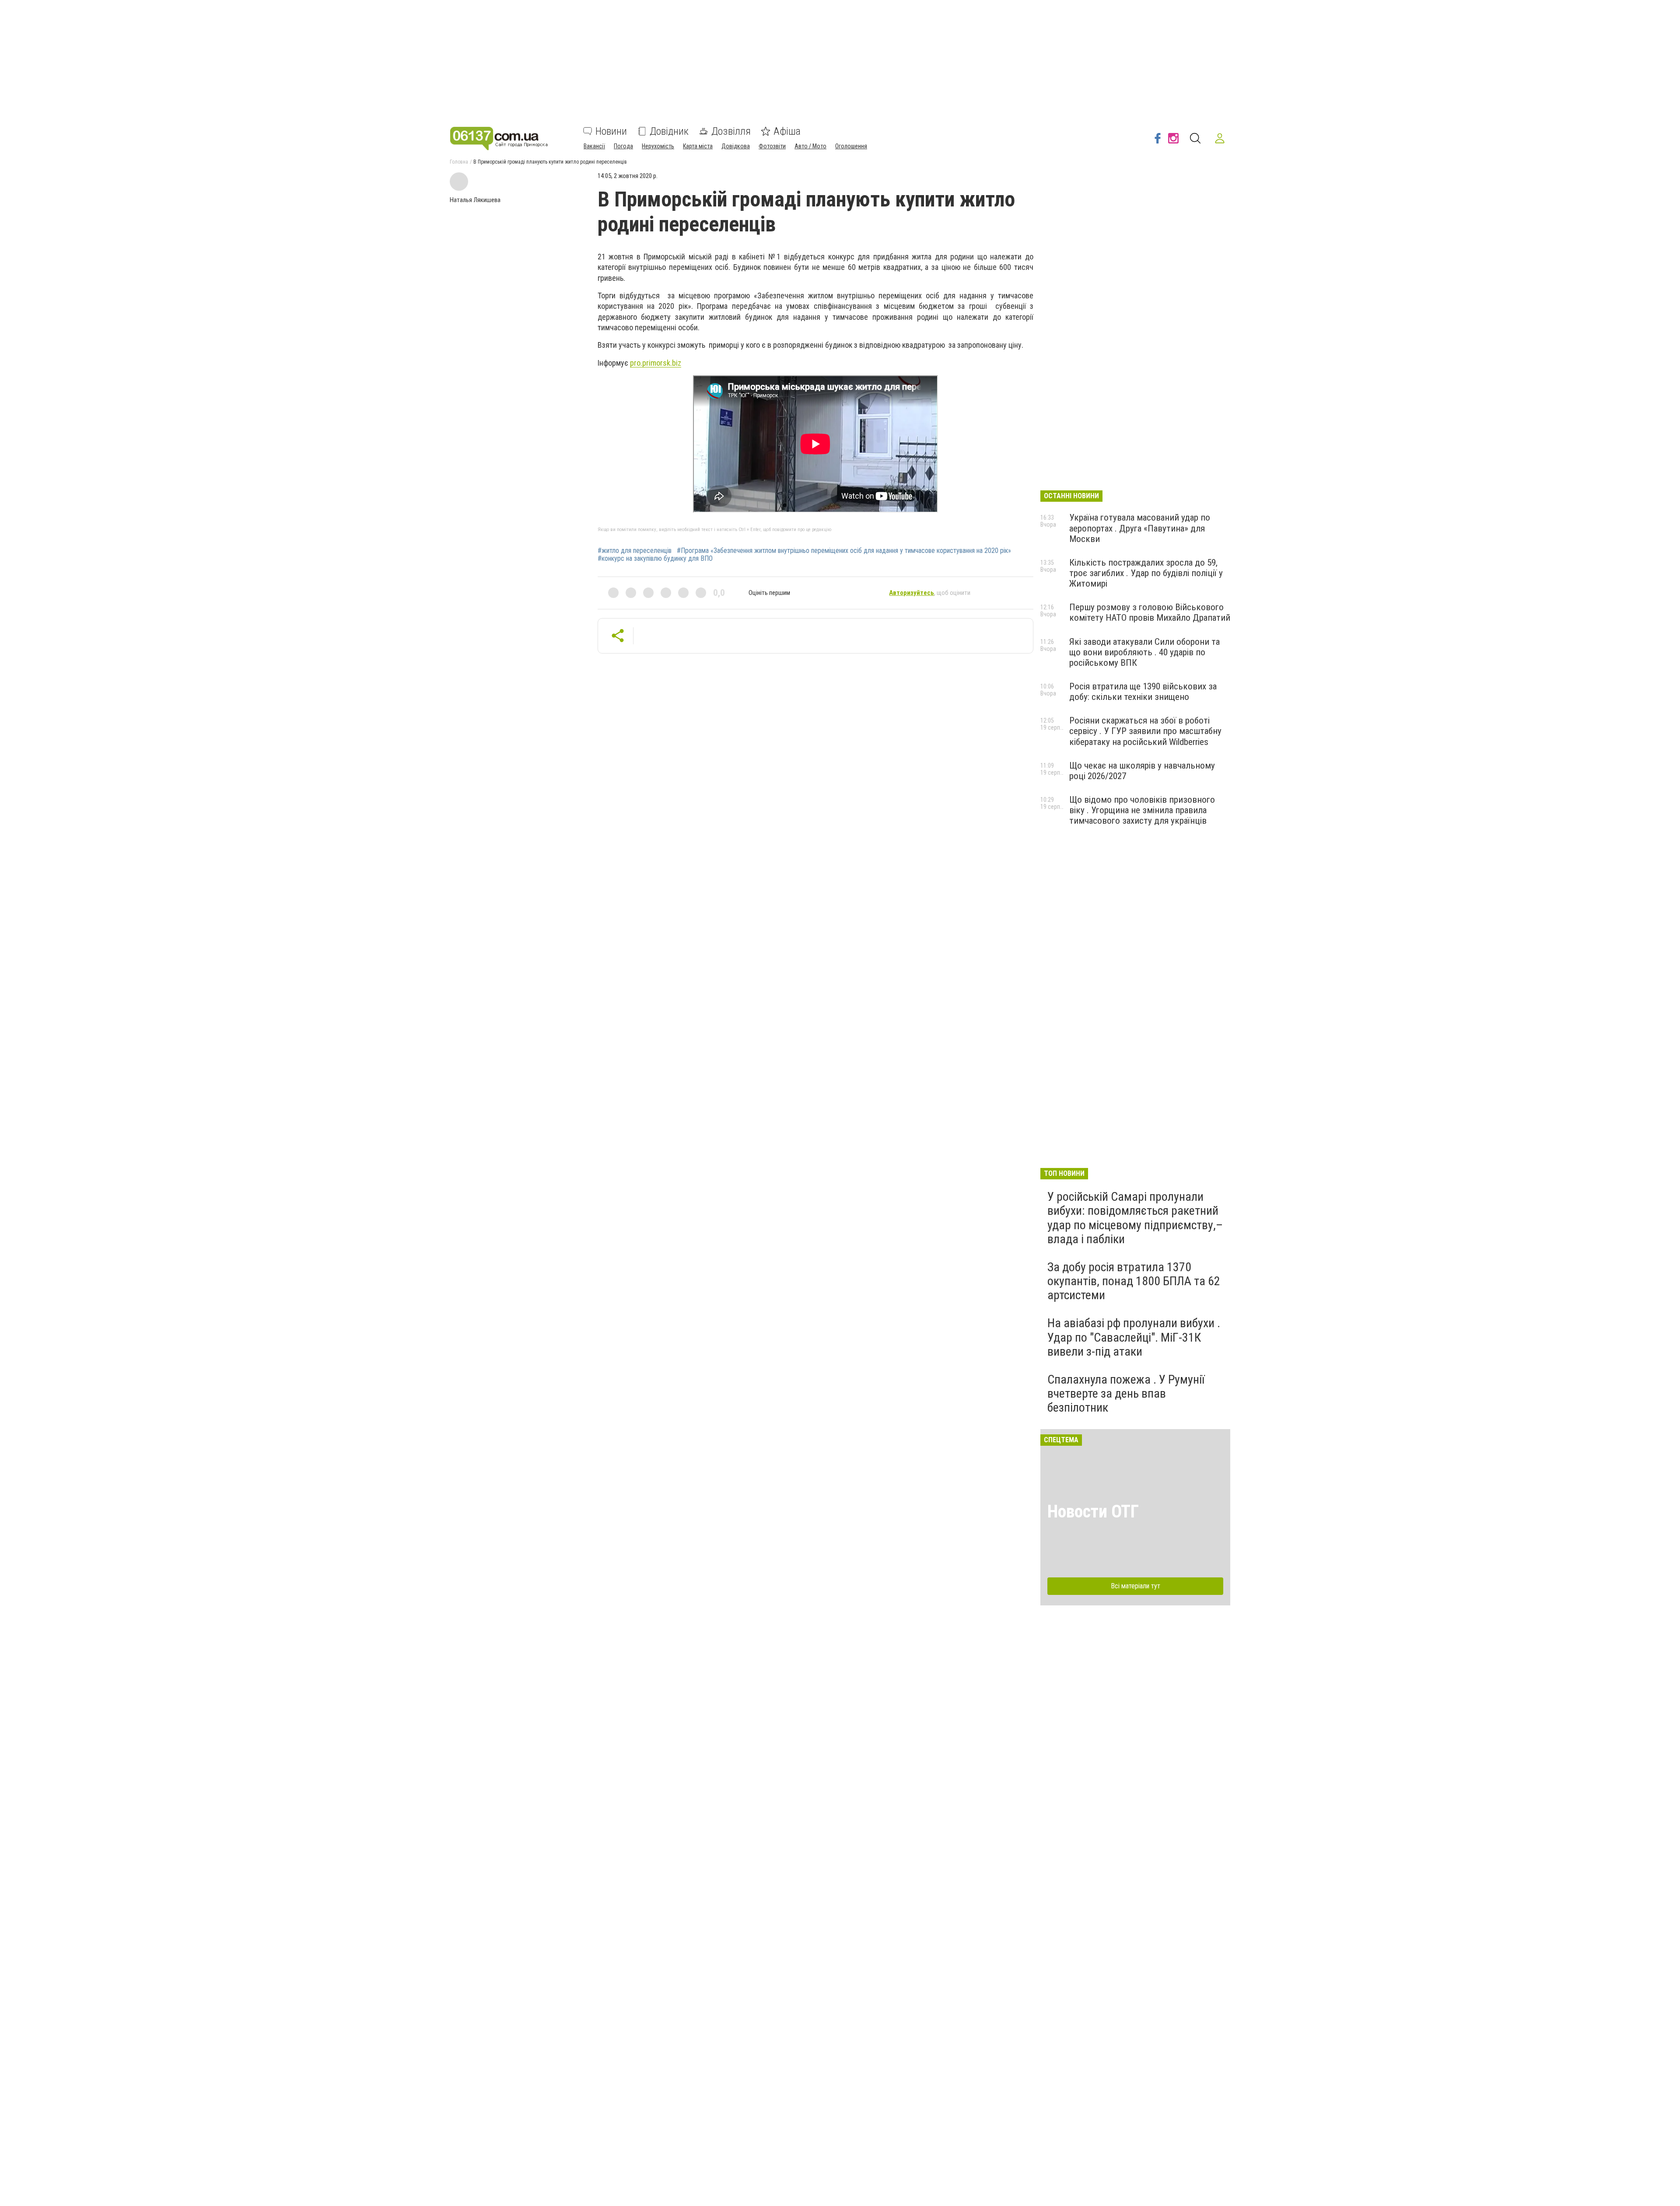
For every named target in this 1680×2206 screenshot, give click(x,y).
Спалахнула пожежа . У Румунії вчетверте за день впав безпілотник (1126, 1393)
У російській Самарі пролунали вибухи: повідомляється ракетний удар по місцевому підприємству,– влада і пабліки (1135, 1218)
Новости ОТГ (1093, 1512)
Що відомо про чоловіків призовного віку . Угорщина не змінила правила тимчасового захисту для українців (1142, 810)
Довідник (669, 131)
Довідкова (736, 146)
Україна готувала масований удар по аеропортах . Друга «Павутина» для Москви (1140, 528)
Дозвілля (731, 131)
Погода (623, 146)
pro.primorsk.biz (656, 363)
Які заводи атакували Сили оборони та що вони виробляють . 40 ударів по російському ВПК (1144, 652)
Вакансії (594, 146)
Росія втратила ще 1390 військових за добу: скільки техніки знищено (1143, 692)
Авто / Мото (810, 146)
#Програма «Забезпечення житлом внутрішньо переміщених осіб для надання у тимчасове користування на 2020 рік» (844, 551)
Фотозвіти (772, 146)
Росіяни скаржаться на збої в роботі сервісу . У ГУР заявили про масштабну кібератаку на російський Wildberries (1145, 731)
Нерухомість (658, 146)
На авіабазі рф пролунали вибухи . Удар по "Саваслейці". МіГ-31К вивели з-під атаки (1134, 1337)
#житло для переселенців (635, 551)
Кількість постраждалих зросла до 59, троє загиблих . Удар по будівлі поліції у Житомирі (1146, 573)
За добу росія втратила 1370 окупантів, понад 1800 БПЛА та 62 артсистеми (1134, 1281)
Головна (459, 162)
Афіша (787, 131)
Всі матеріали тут (1136, 1586)
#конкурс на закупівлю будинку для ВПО (655, 559)
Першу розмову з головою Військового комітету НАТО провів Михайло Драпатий (1150, 612)
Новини (611, 131)
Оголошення (851, 146)
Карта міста (698, 146)
